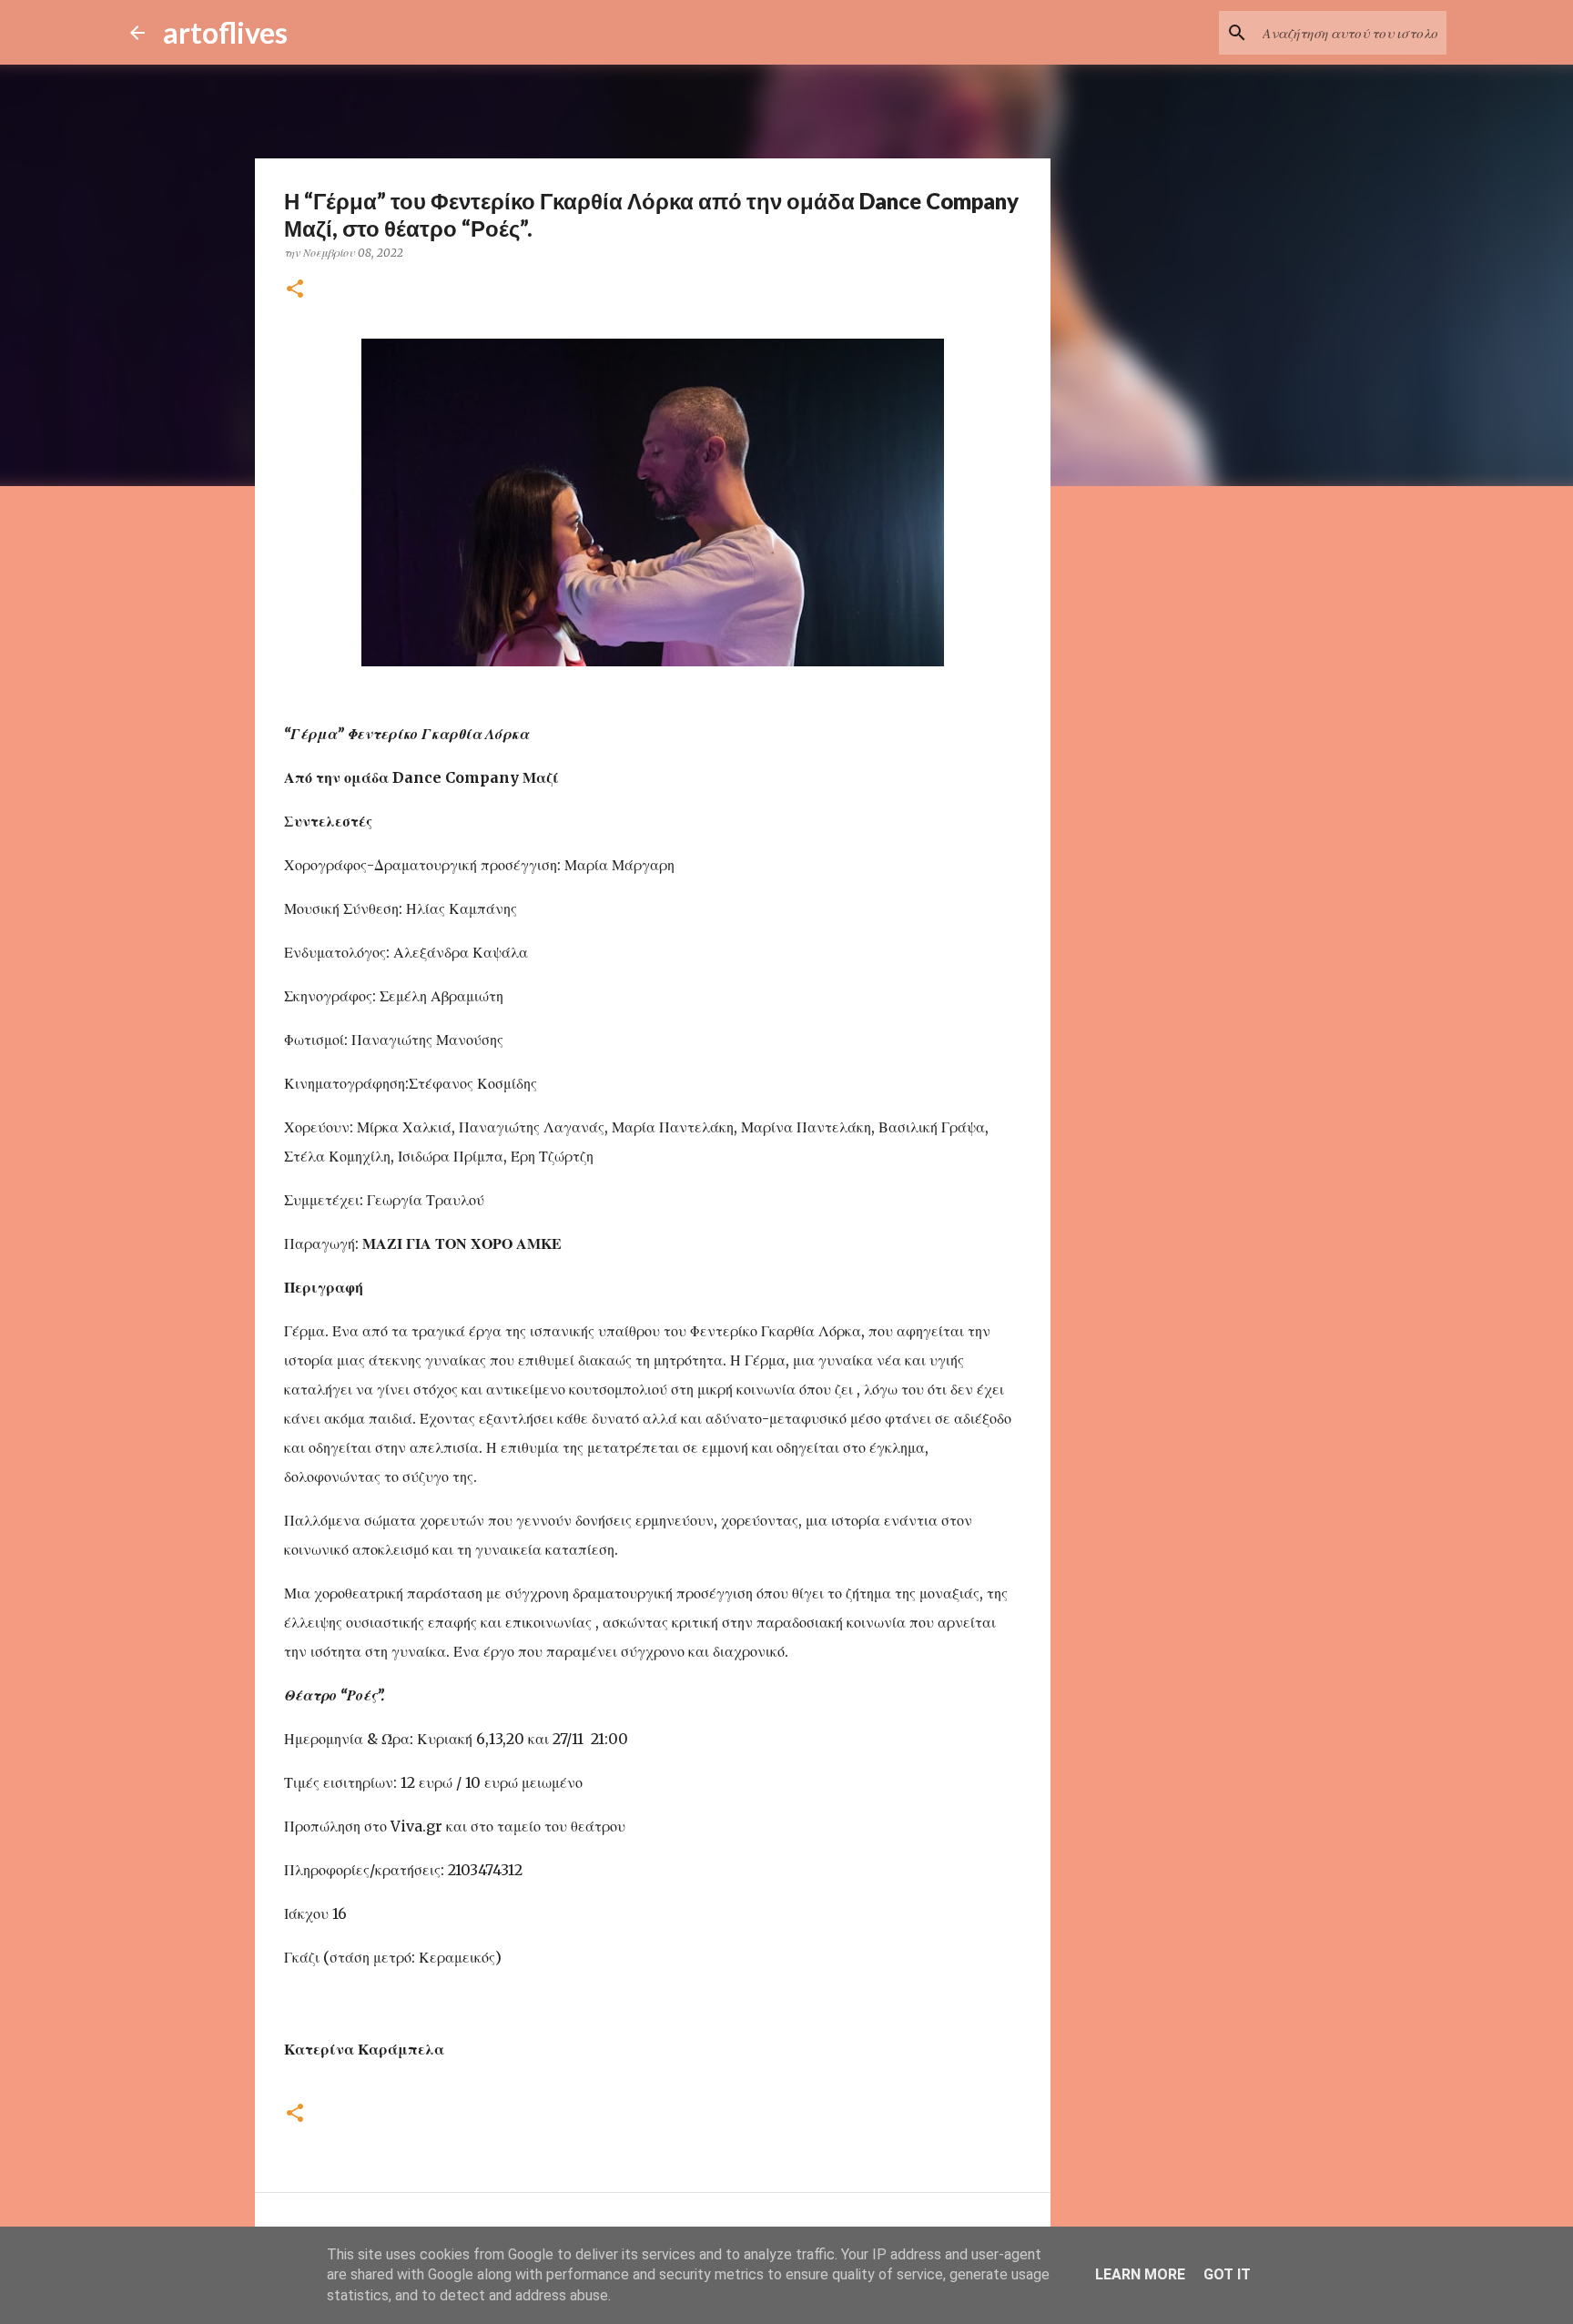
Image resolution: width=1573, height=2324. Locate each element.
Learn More (1140, 2274)
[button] (295, 290)
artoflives (225, 32)
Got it (1227, 2274)
